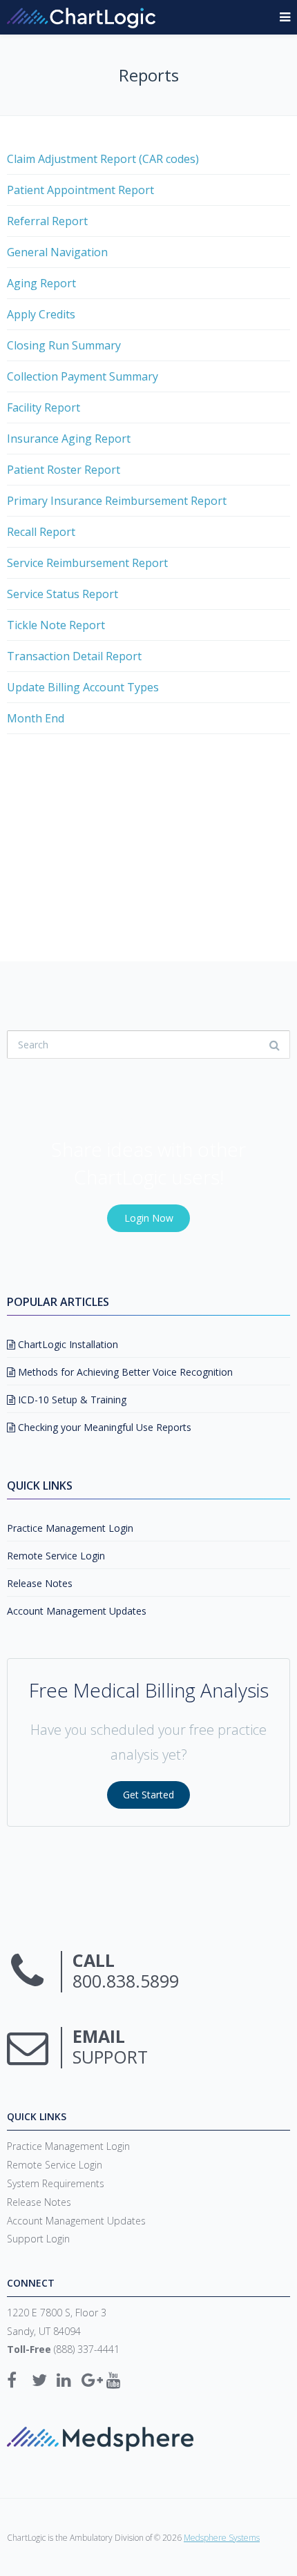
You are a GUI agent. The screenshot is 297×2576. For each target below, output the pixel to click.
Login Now (149, 1218)
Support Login (38, 2239)
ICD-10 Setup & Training (71, 1400)
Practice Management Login (70, 1528)
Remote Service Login (56, 1556)
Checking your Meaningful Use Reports (103, 1427)
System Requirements (56, 2183)
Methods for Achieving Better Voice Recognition (124, 1372)
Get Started (148, 1795)
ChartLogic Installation (67, 1344)
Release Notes (40, 1583)
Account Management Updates (77, 1611)
